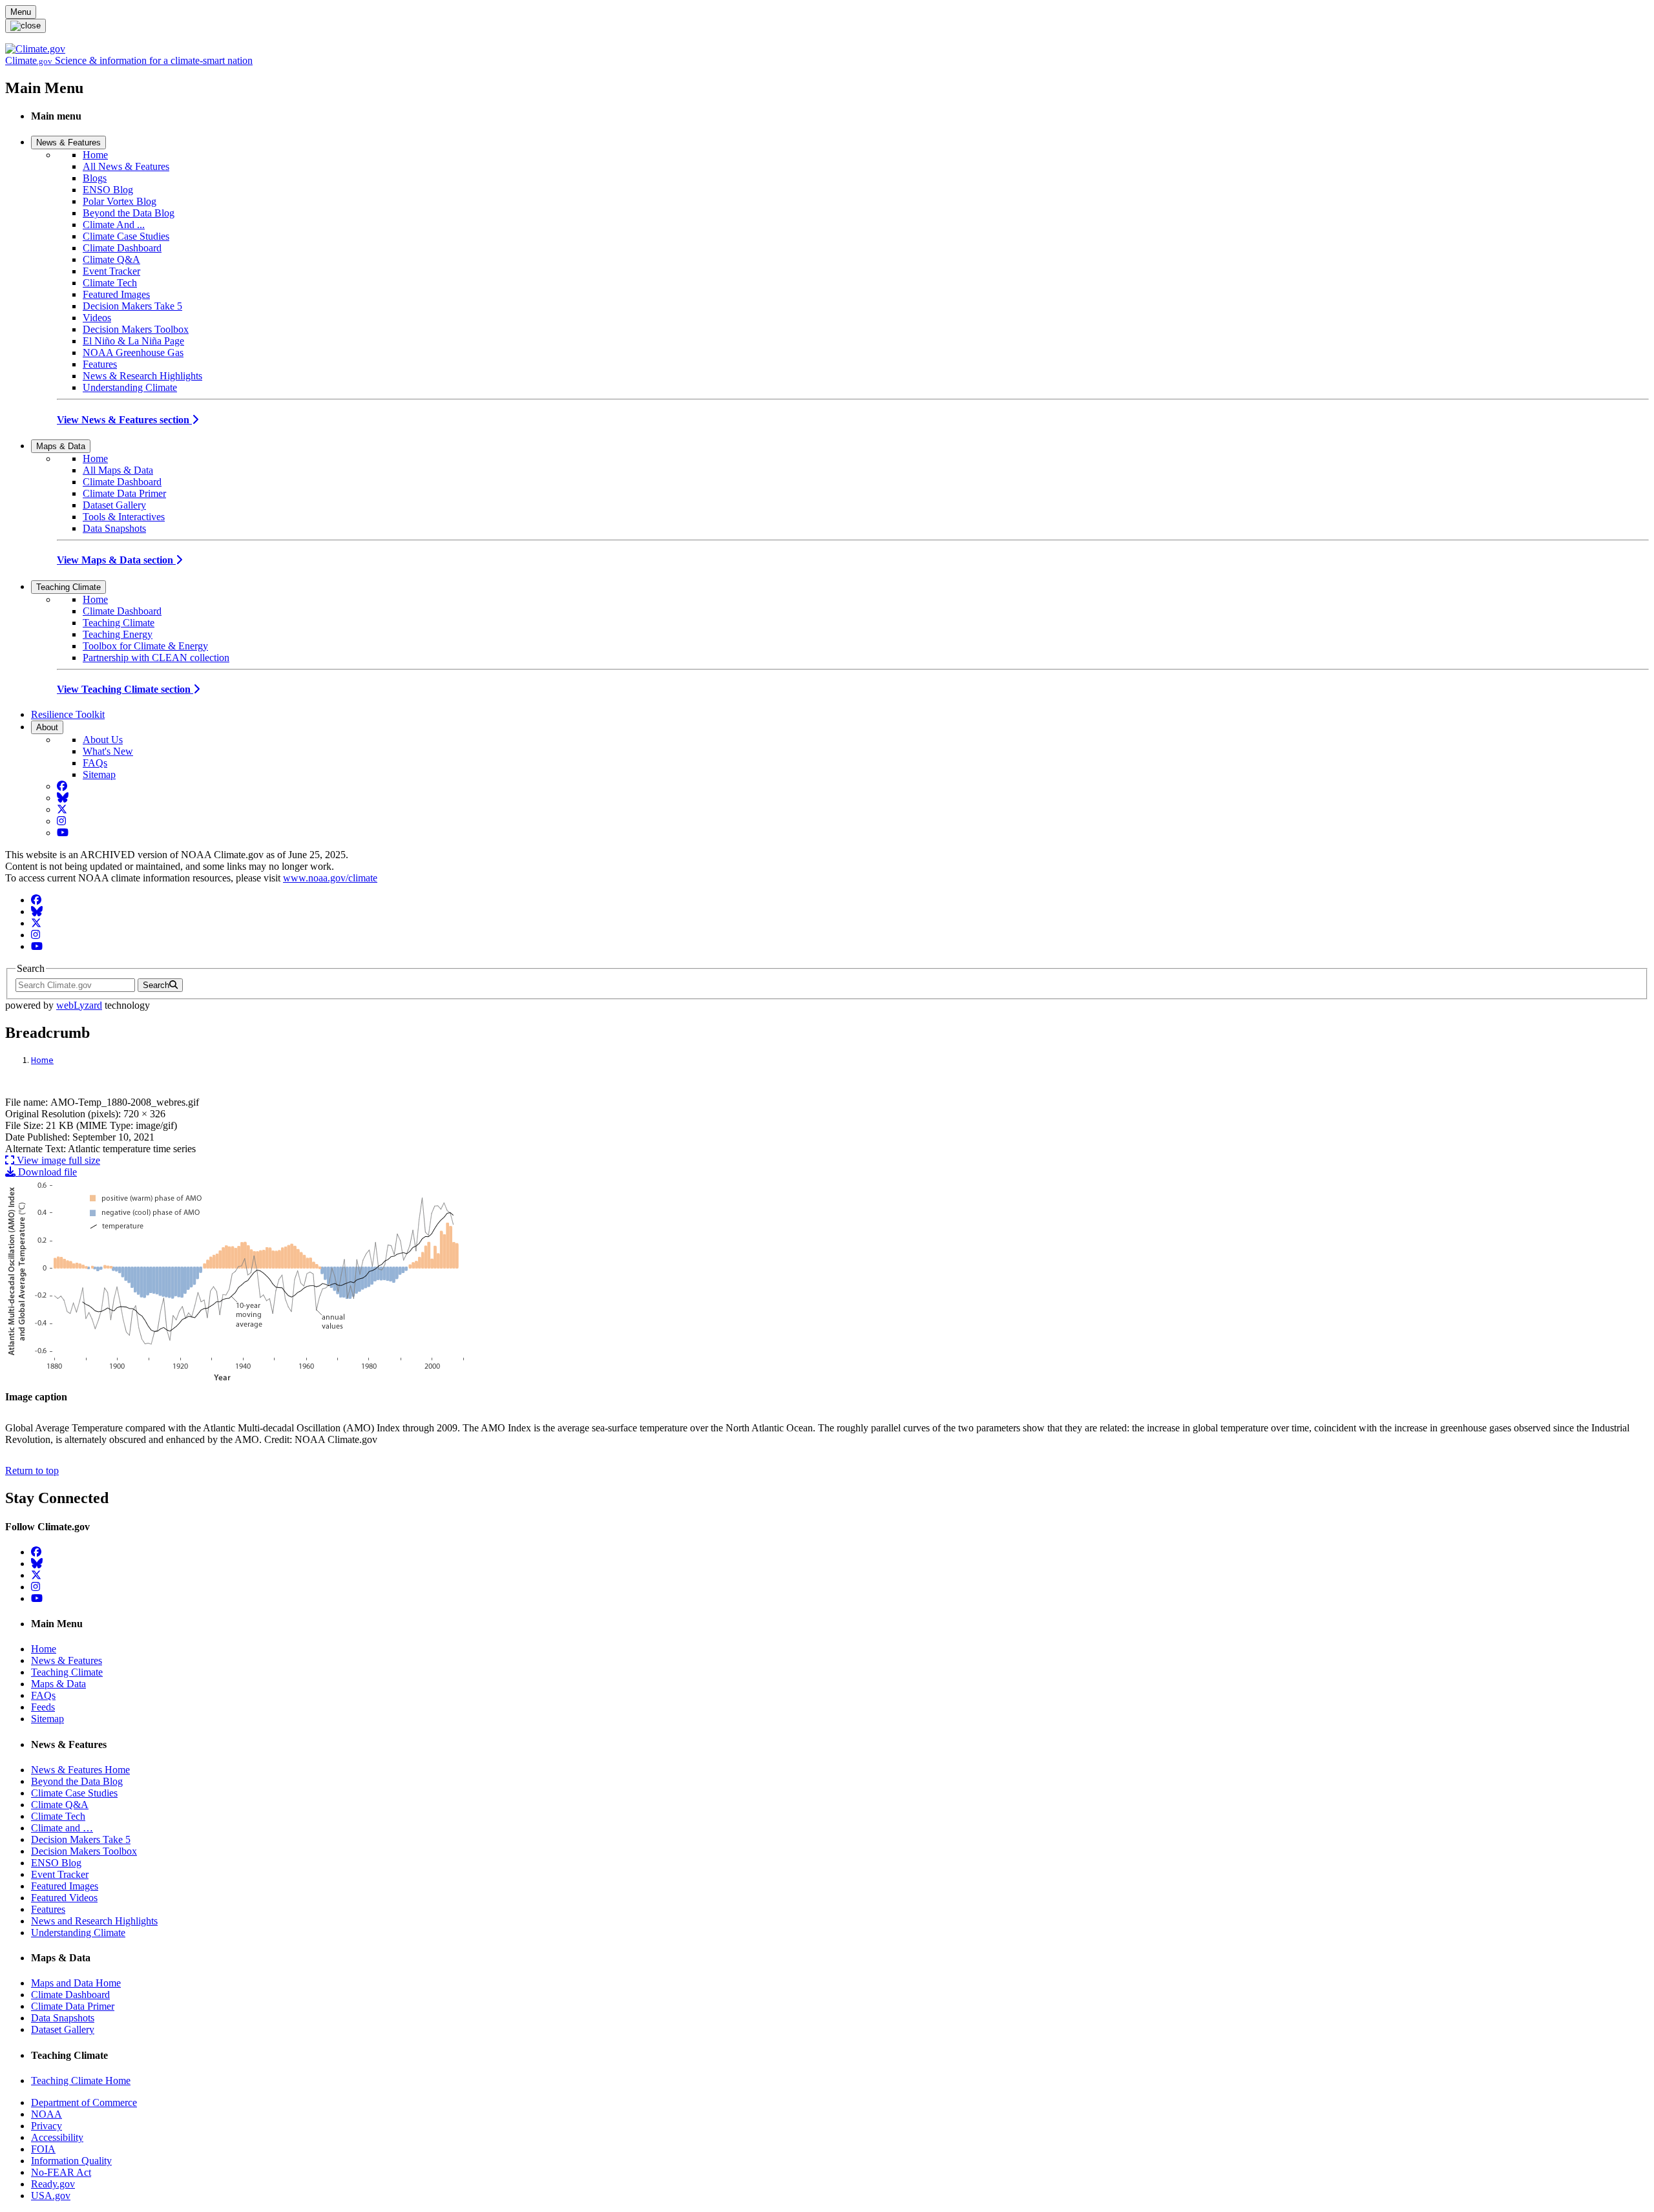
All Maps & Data (118, 470)
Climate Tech (110, 283)
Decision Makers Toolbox (136, 329)
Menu (21, 12)
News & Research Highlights (142, 376)
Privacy (47, 2126)
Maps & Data (61, 446)
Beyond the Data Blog (129, 213)
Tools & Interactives (124, 517)
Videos (97, 318)
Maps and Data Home (76, 1983)
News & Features (68, 142)
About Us (103, 740)
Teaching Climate (68, 587)
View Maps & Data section (116, 560)
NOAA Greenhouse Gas (133, 353)
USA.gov (51, 2196)
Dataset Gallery (114, 505)
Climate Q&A (111, 259)
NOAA (47, 2114)
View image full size (57, 1160)
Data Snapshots (114, 528)
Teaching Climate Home (81, 2080)
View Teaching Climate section (125, 689)
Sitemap (99, 774)
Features (100, 364)
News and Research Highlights (94, 1921)
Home (95, 155)
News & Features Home (80, 1770)
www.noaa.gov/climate (330, 878)
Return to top (32, 1470)
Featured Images (116, 294)
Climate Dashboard (122, 248)
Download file (46, 1172)
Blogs (95, 178)
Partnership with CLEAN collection (156, 658)
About (47, 727)
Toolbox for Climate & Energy (145, 646)
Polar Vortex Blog (120, 201)
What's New (108, 751)
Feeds (43, 1707)
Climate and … (62, 1828)
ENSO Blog (108, 190)
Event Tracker (111, 271)
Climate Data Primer (124, 493)
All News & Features (126, 166)
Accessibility (57, 2137)
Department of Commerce (84, 2102)
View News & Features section (124, 420)
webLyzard (79, 1005)
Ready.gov (53, 2184)
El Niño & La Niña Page (133, 341)
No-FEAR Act (61, 2172)
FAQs (95, 763)
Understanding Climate (130, 387)
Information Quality (71, 2161)
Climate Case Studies (126, 236)
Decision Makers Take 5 (132, 306)
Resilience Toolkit (68, 714)
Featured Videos (64, 1898)
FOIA (43, 2149)
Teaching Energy (118, 634)
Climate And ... (114, 225)
